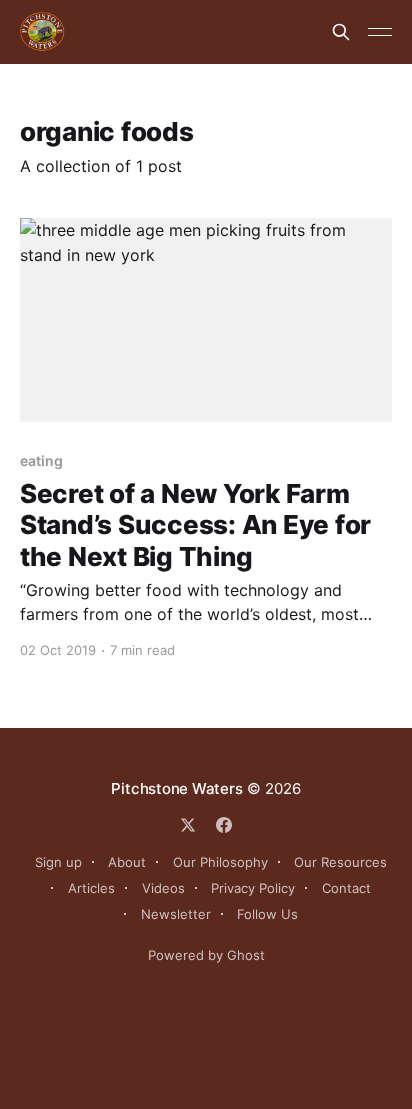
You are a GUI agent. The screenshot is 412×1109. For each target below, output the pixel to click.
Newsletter (176, 914)
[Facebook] (224, 825)
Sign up (58, 862)
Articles (91, 888)
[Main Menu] (380, 32)
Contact (346, 888)
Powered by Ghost (206, 955)
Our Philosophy (220, 862)
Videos (163, 888)
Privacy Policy (253, 888)
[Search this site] (341, 32)
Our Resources (340, 862)
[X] (188, 825)
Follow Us (267, 914)
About (127, 862)
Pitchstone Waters (176, 788)
